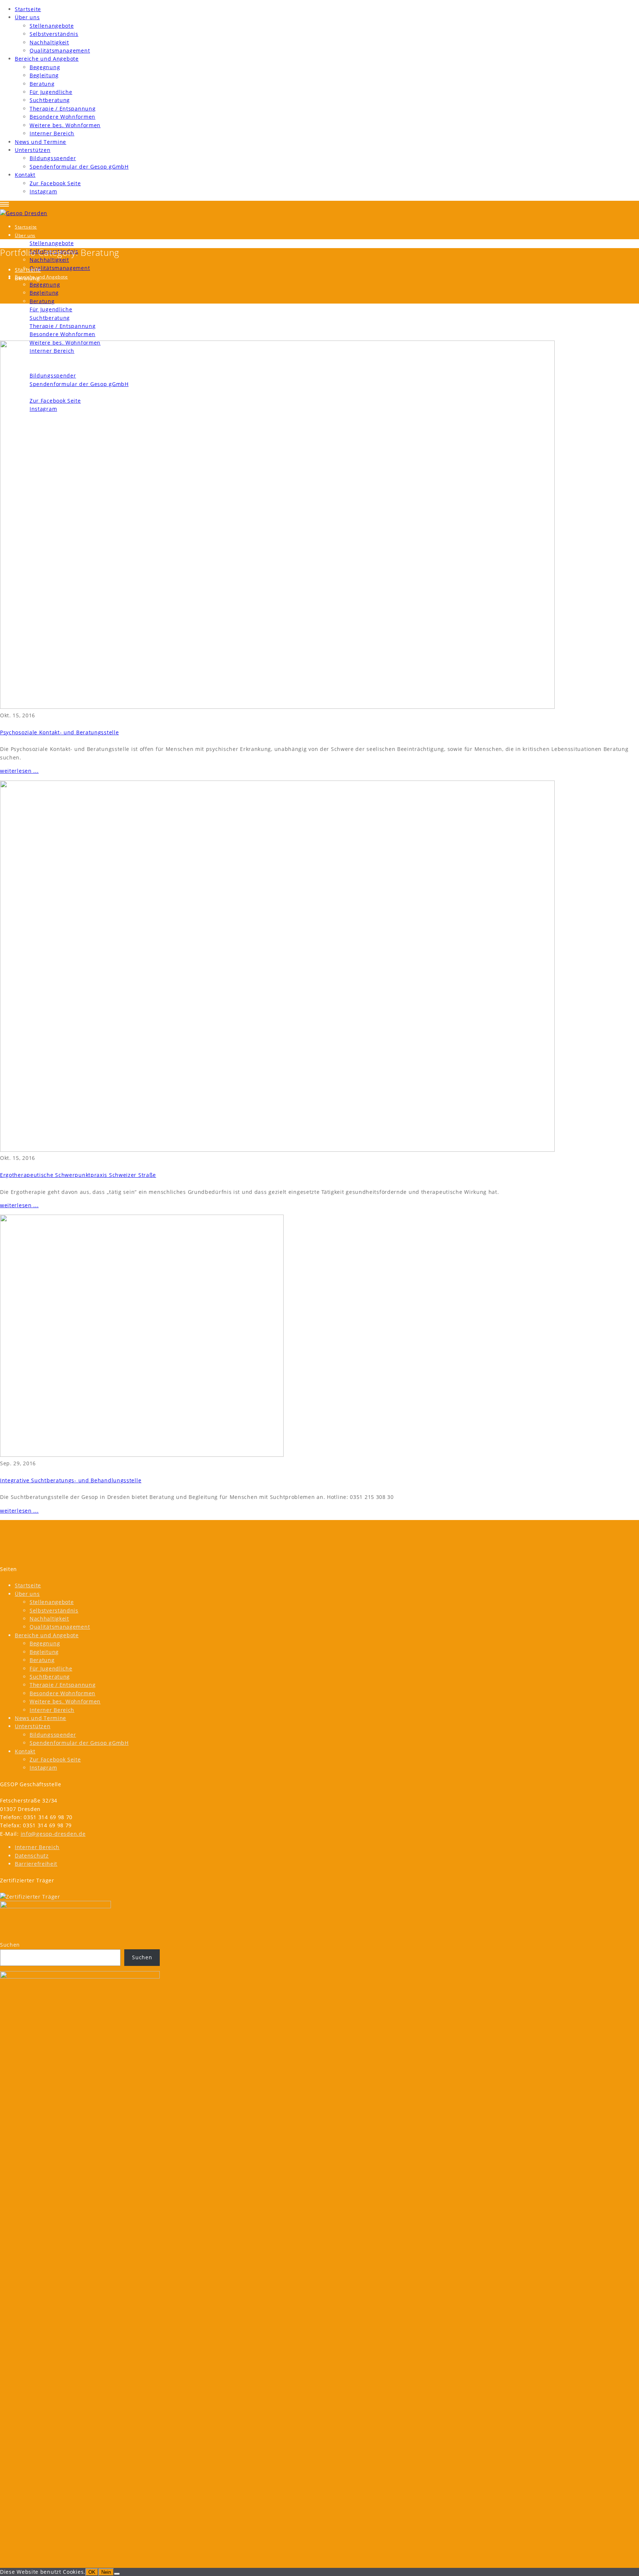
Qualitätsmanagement (60, 50)
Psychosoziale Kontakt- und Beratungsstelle (59, 732)
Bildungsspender (53, 158)
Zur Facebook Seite (55, 183)
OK (92, 2572)
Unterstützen (33, 150)
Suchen (10, 1945)
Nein (106, 2572)
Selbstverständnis (54, 34)
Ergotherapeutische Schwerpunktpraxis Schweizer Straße (78, 1175)
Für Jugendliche (51, 92)
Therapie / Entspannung (62, 109)
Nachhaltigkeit (49, 42)
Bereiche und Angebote (47, 59)
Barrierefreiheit (36, 1864)
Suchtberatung (50, 100)
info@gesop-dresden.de (53, 1834)
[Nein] (117, 2574)
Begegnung (45, 67)
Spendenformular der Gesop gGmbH (79, 167)
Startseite (28, 9)
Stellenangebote (52, 26)
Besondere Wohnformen (62, 117)
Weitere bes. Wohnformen (65, 125)
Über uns (27, 17)
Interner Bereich (52, 133)
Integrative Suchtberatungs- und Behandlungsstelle (71, 1480)
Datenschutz (32, 1856)
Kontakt (25, 175)
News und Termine (40, 142)
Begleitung (44, 75)
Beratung (42, 84)
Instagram (43, 191)
